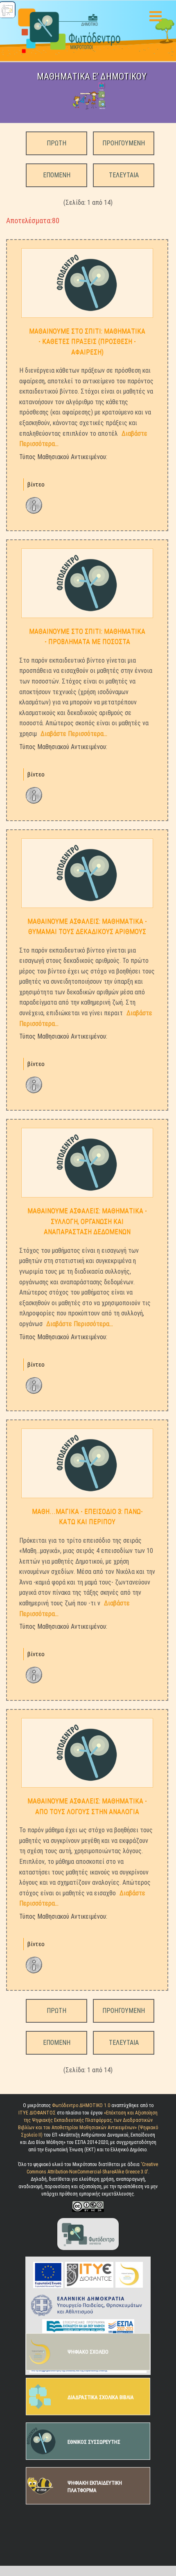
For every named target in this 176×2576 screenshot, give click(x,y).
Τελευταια (124, 175)
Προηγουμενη (124, 143)
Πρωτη (56, 143)
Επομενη (57, 175)
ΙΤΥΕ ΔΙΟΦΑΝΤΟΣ (37, 2113)
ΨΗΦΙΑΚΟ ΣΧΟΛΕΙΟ (88, 2352)
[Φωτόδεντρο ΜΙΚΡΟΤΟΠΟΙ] (88, 2234)
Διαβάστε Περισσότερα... (74, 734)
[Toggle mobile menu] (157, 16)
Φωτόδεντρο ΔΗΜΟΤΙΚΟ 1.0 (82, 2105)
